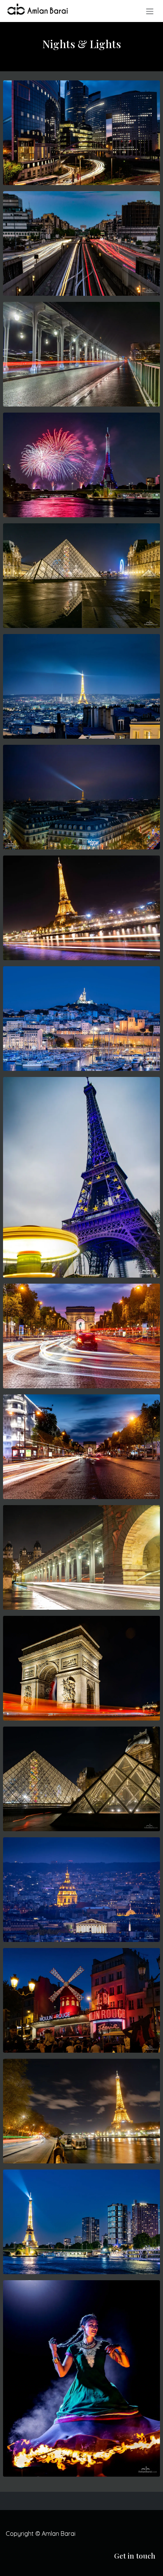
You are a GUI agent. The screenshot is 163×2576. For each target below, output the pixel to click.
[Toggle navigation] (150, 11)
